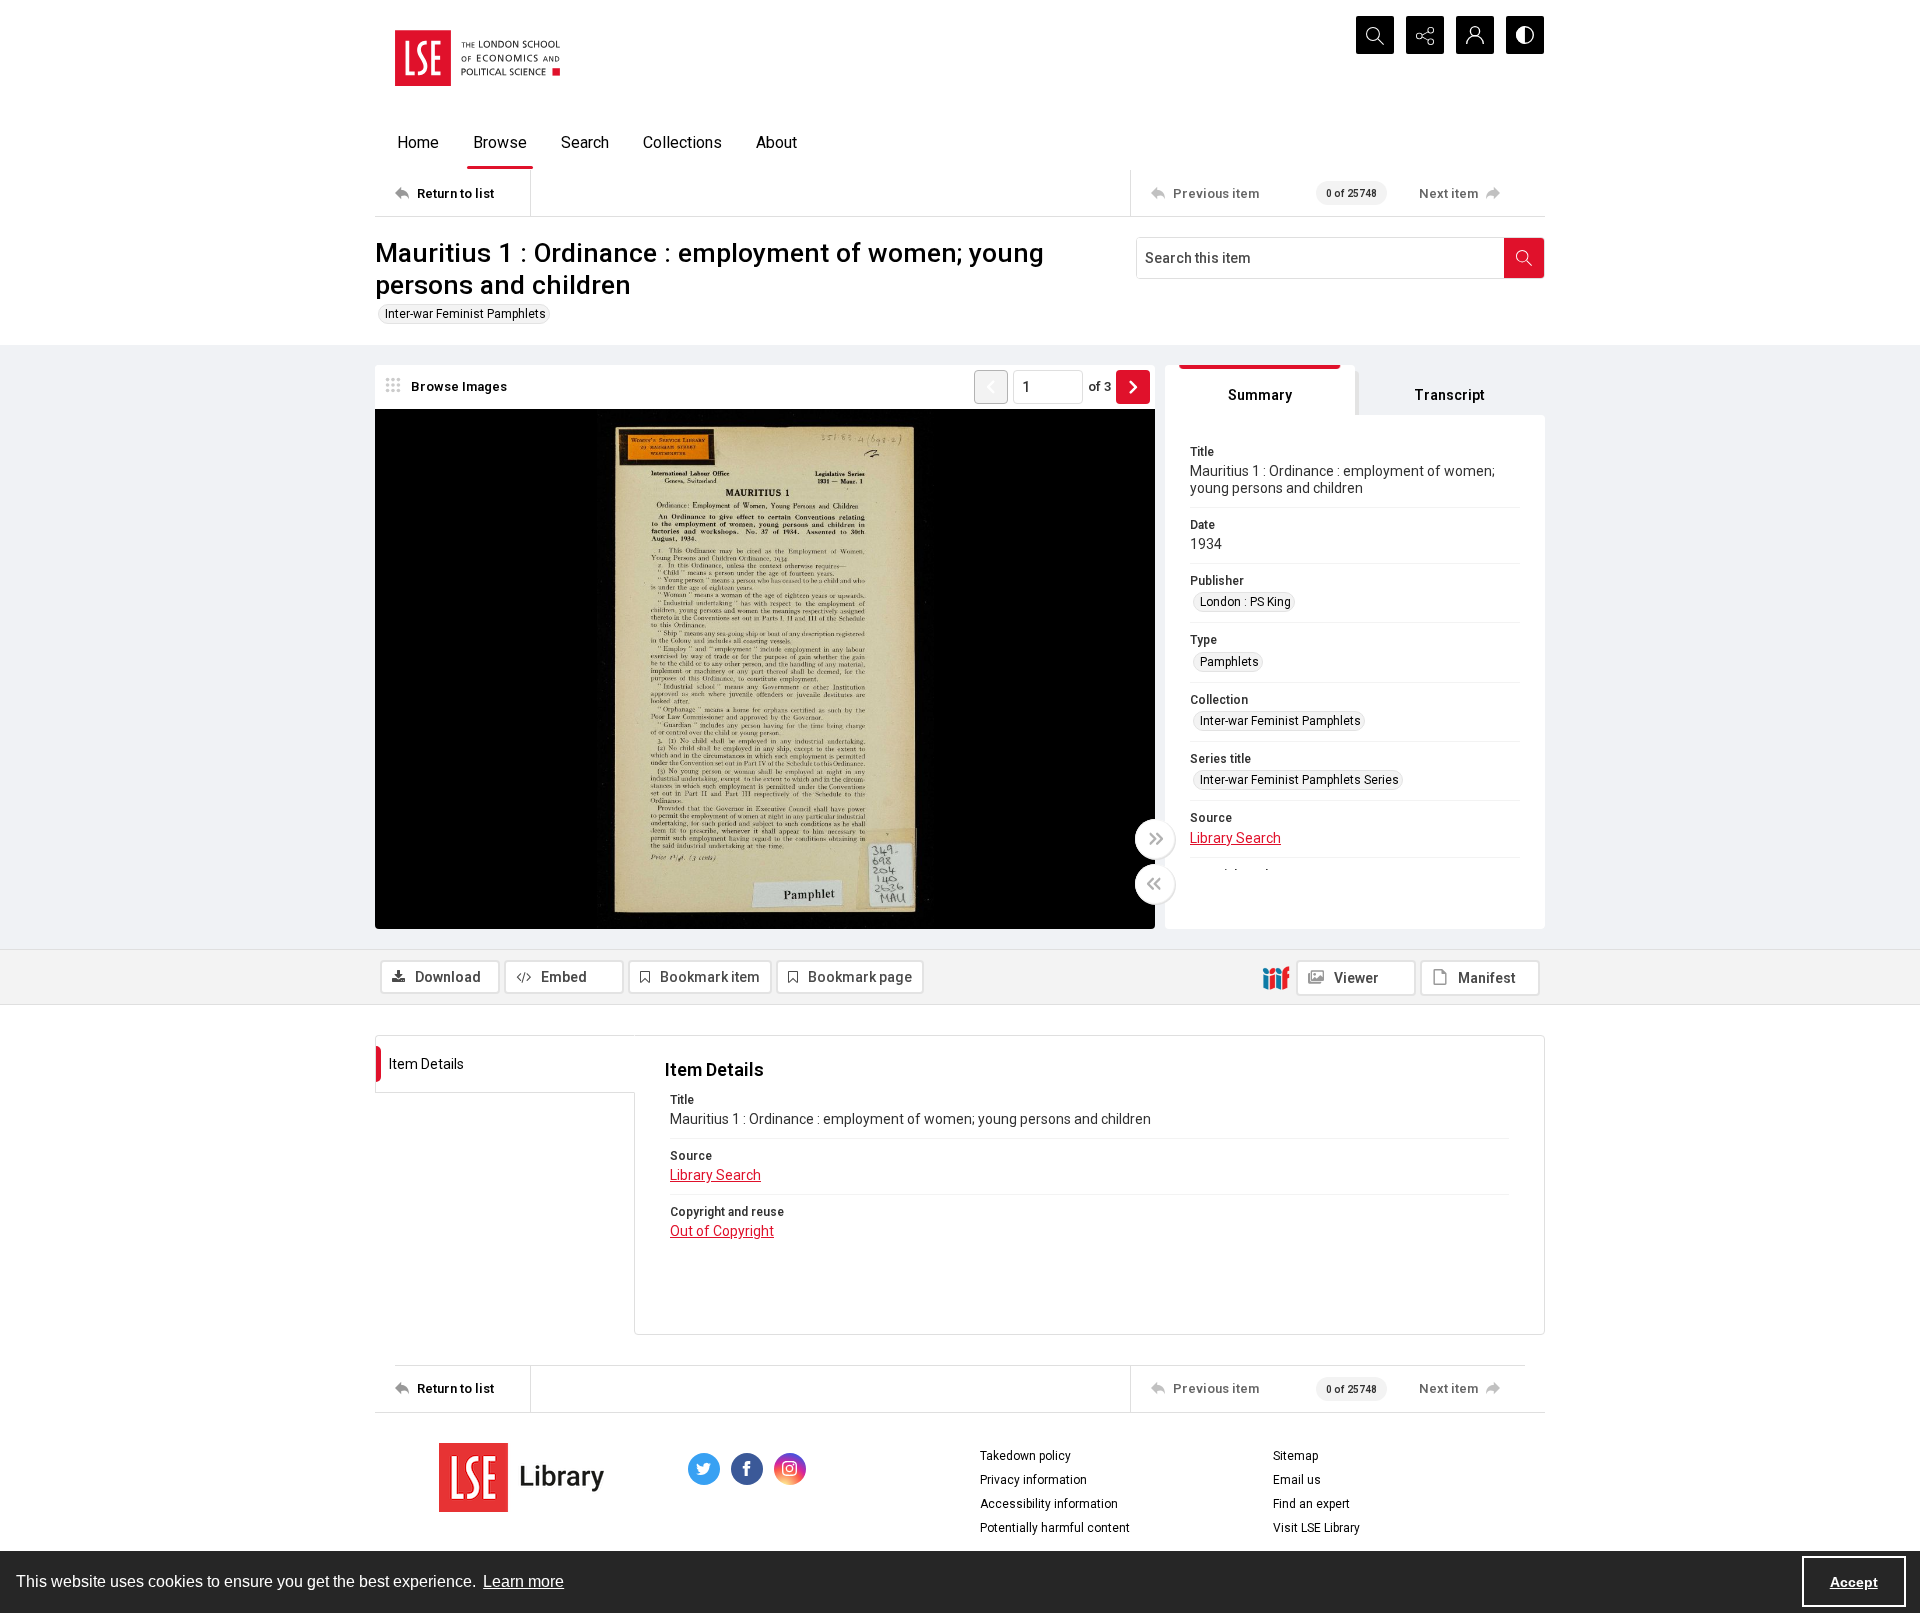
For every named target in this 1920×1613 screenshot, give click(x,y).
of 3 (1099, 386)
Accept (1854, 1582)
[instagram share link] (790, 1469)
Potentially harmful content (1055, 1528)
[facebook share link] (747, 1469)
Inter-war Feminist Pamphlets (465, 314)
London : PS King (1245, 602)
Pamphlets (1229, 662)
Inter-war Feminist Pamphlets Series (1299, 780)
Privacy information (1033, 1480)
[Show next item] (1133, 387)
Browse (500, 142)
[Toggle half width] (1155, 884)
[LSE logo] (477, 58)
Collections (682, 142)
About (776, 142)
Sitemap (1295, 1456)
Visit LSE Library (1316, 1528)
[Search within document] (1524, 258)
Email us (1297, 1480)
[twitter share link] (704, 1469)
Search (585, 142)
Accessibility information (1049, 1504)
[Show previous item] (991, 387)
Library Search (1235, 838)
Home (418, 142)
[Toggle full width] (1155, 839)
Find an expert (1311, 1504)
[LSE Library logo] (521, 1477)
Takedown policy (1025, 1456)
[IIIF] (1276, 977)
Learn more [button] (523, 1581)
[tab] (1260, 390)
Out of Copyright (722, 1231)
